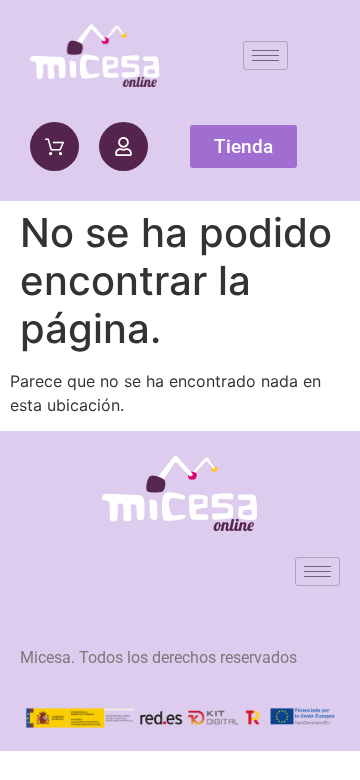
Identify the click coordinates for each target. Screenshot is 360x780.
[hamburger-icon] (265, 55)
